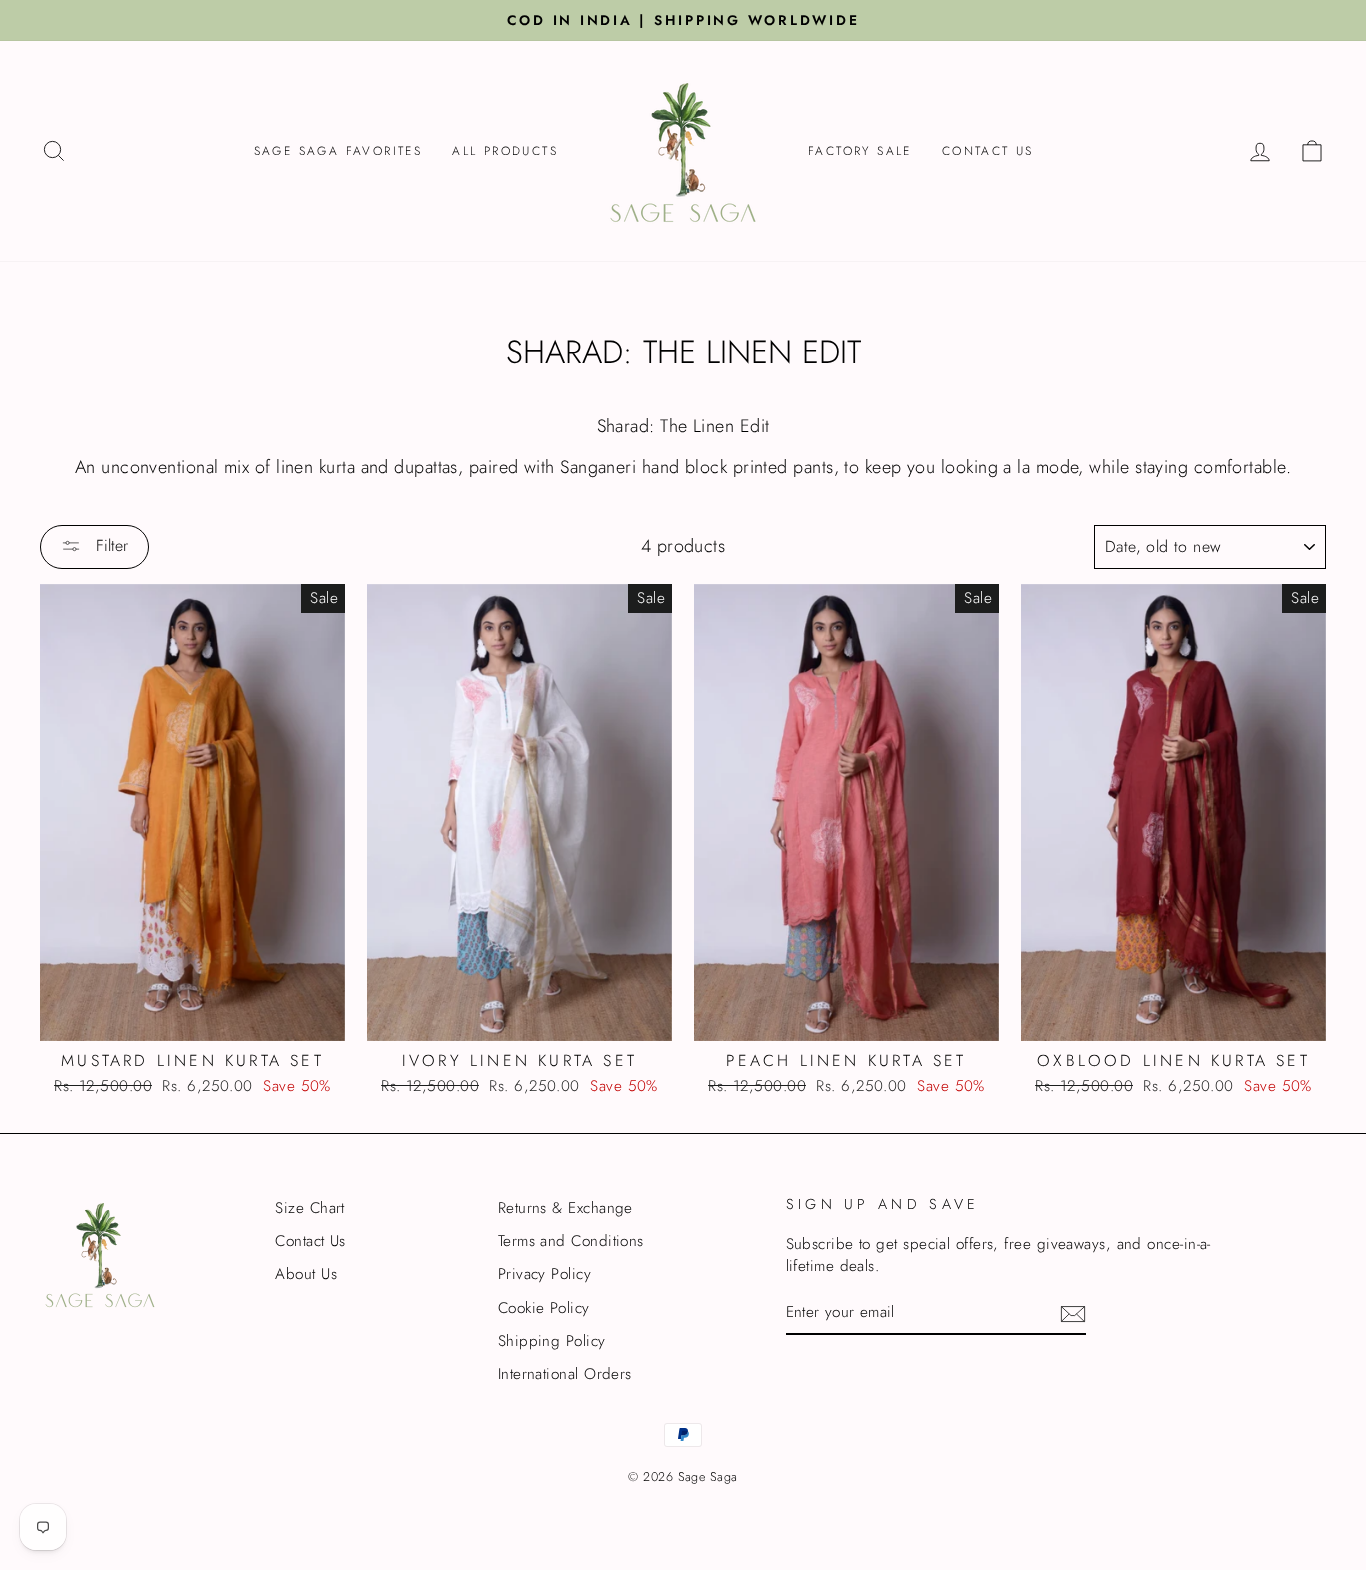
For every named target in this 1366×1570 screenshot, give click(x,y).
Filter (109, 545)
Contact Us (988, 151)
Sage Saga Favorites (338, 151)
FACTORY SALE (860, 151)
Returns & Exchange (565, 1208)
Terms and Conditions (571, 1241)
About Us (306, 1274)
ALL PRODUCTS (505, 151)
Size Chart (310, 1208)
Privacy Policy (544, 1274)
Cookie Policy (544, 1308)
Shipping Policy (552, 1341)
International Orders (565, 1374)
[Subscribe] (1073, 1314)
